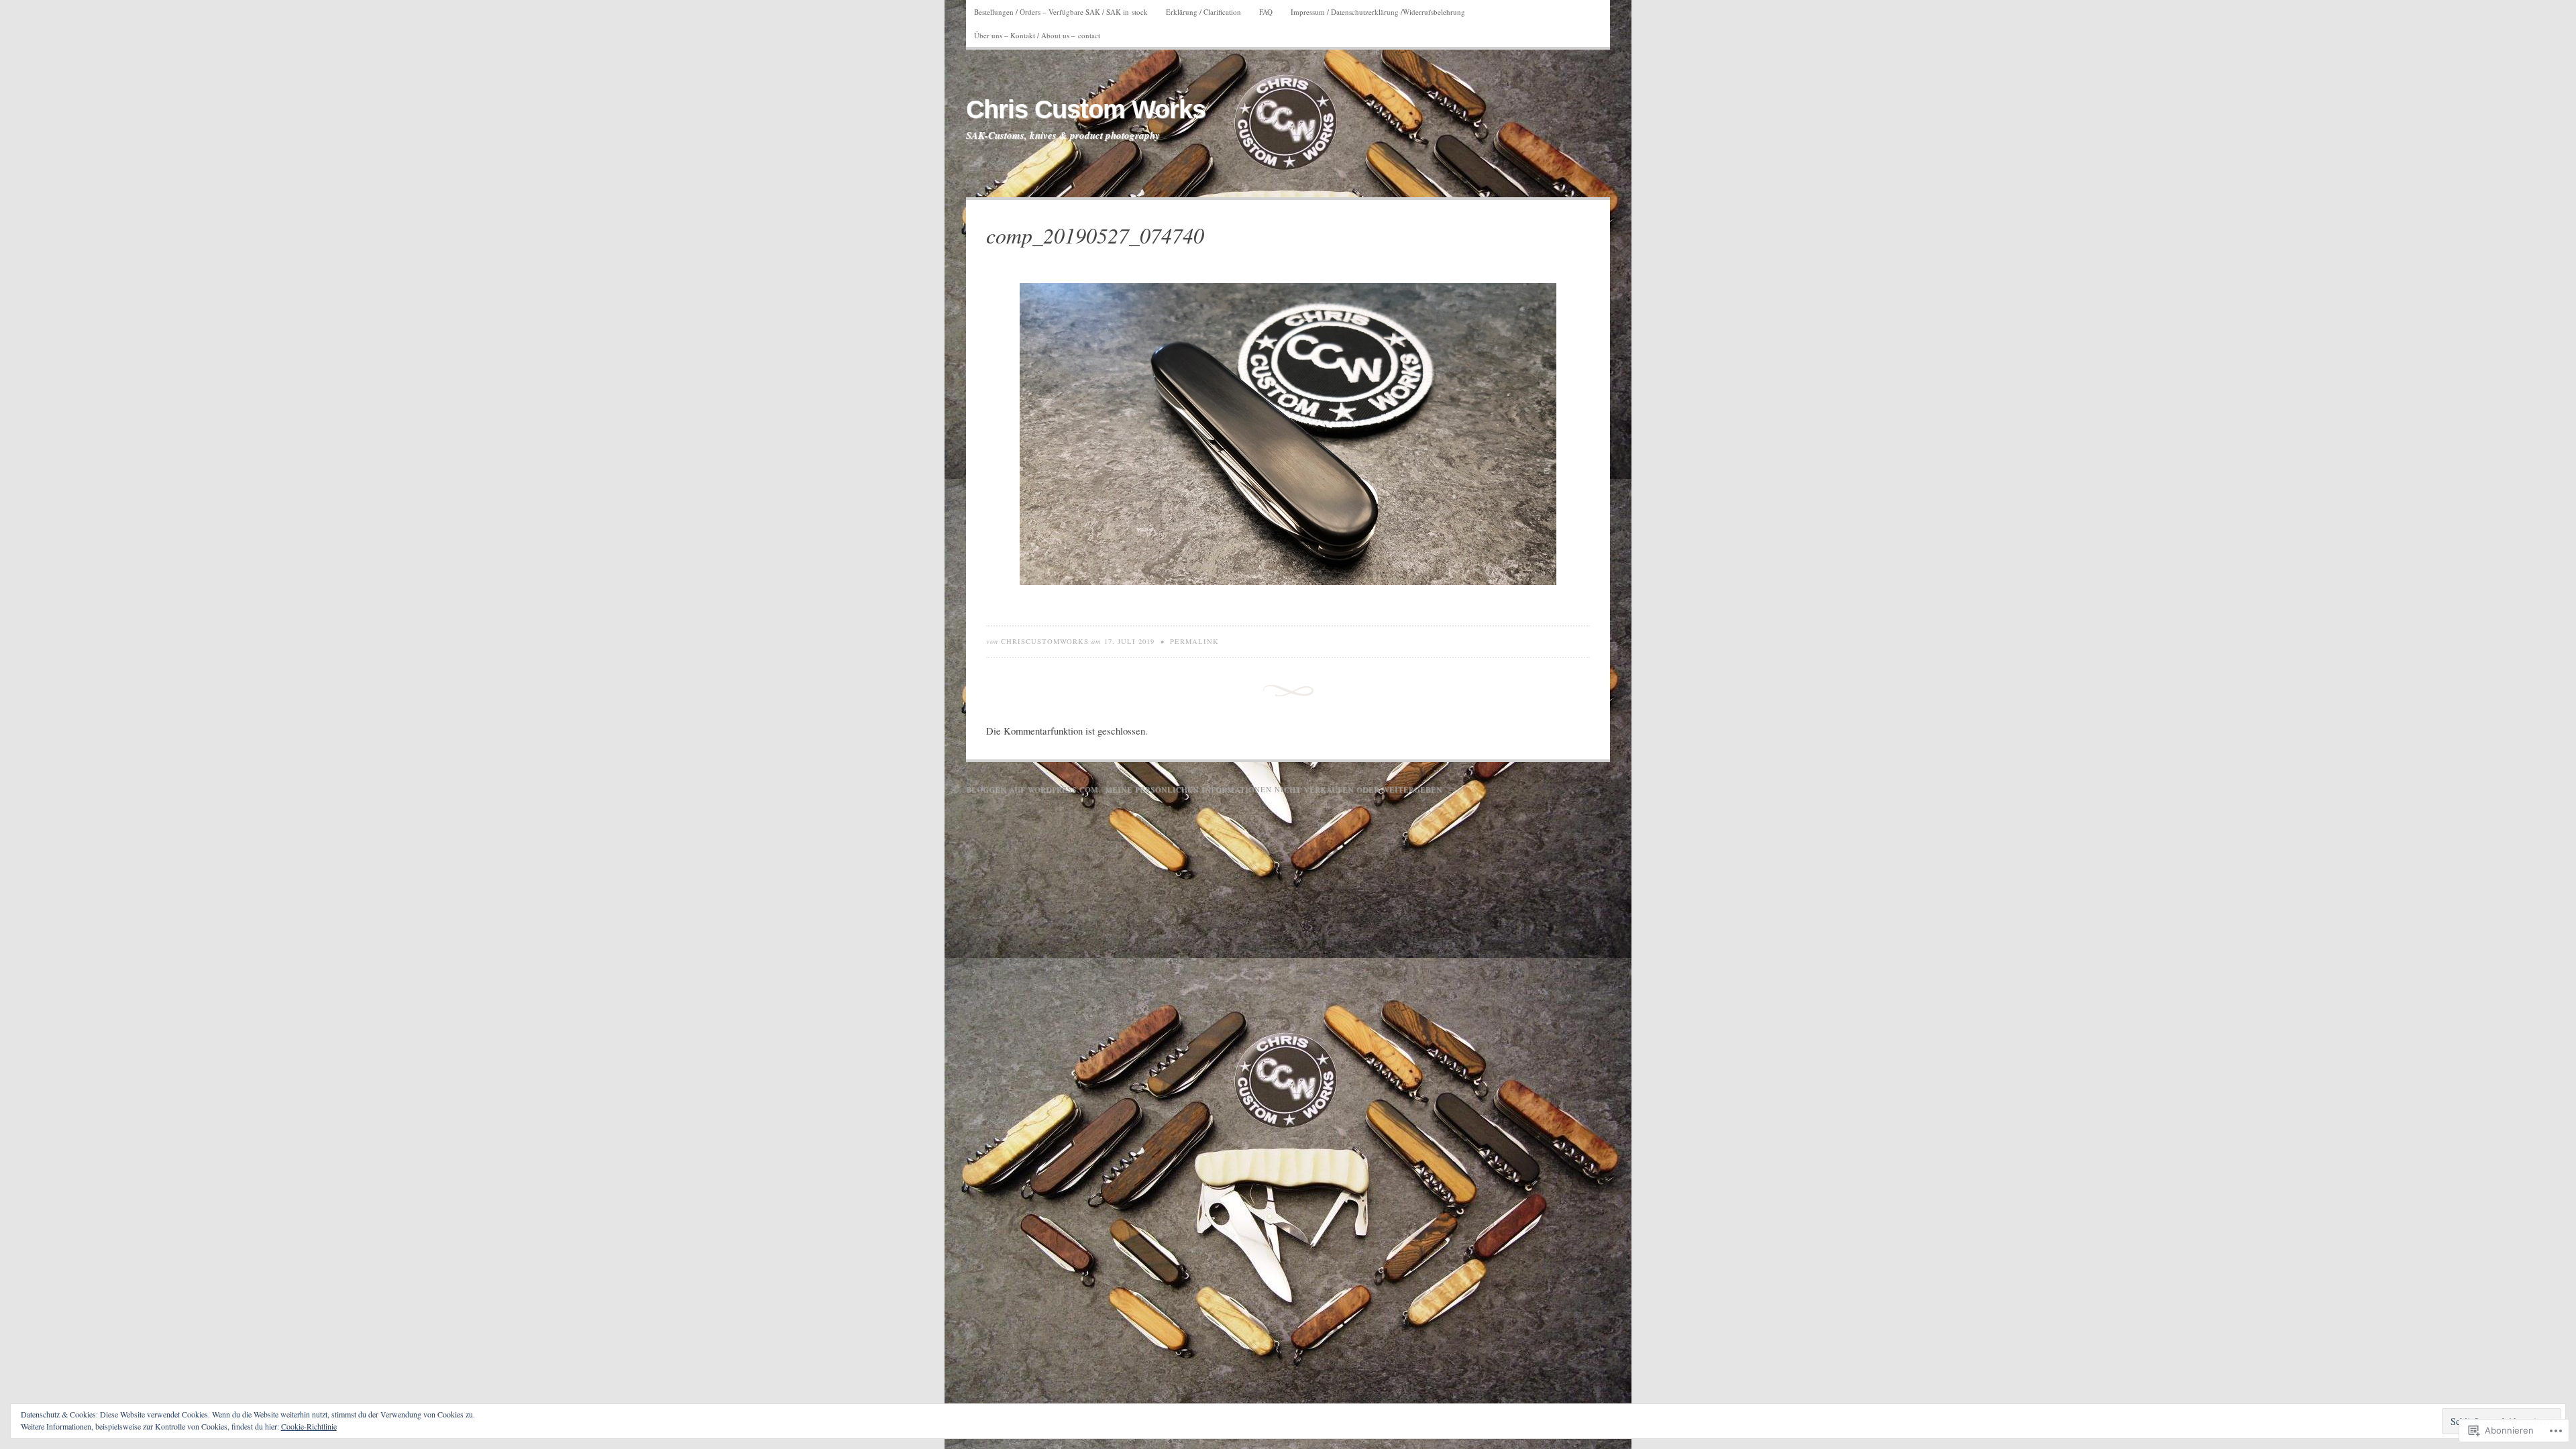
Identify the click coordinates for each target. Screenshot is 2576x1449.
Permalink (1194, 641)
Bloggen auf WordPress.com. (1033, 789)
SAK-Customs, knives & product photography (1063, 136)
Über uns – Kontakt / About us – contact (1037, 35)
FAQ (1266, 12)
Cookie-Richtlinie (309, 1426)
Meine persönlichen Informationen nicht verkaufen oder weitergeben (1274, 789)
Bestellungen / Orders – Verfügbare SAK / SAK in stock (1061, 12)
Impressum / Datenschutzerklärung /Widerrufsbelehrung (1378, 12)
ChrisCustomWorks (1045, 641)
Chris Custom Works (1086, 109)
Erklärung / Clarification (1203, 12)
